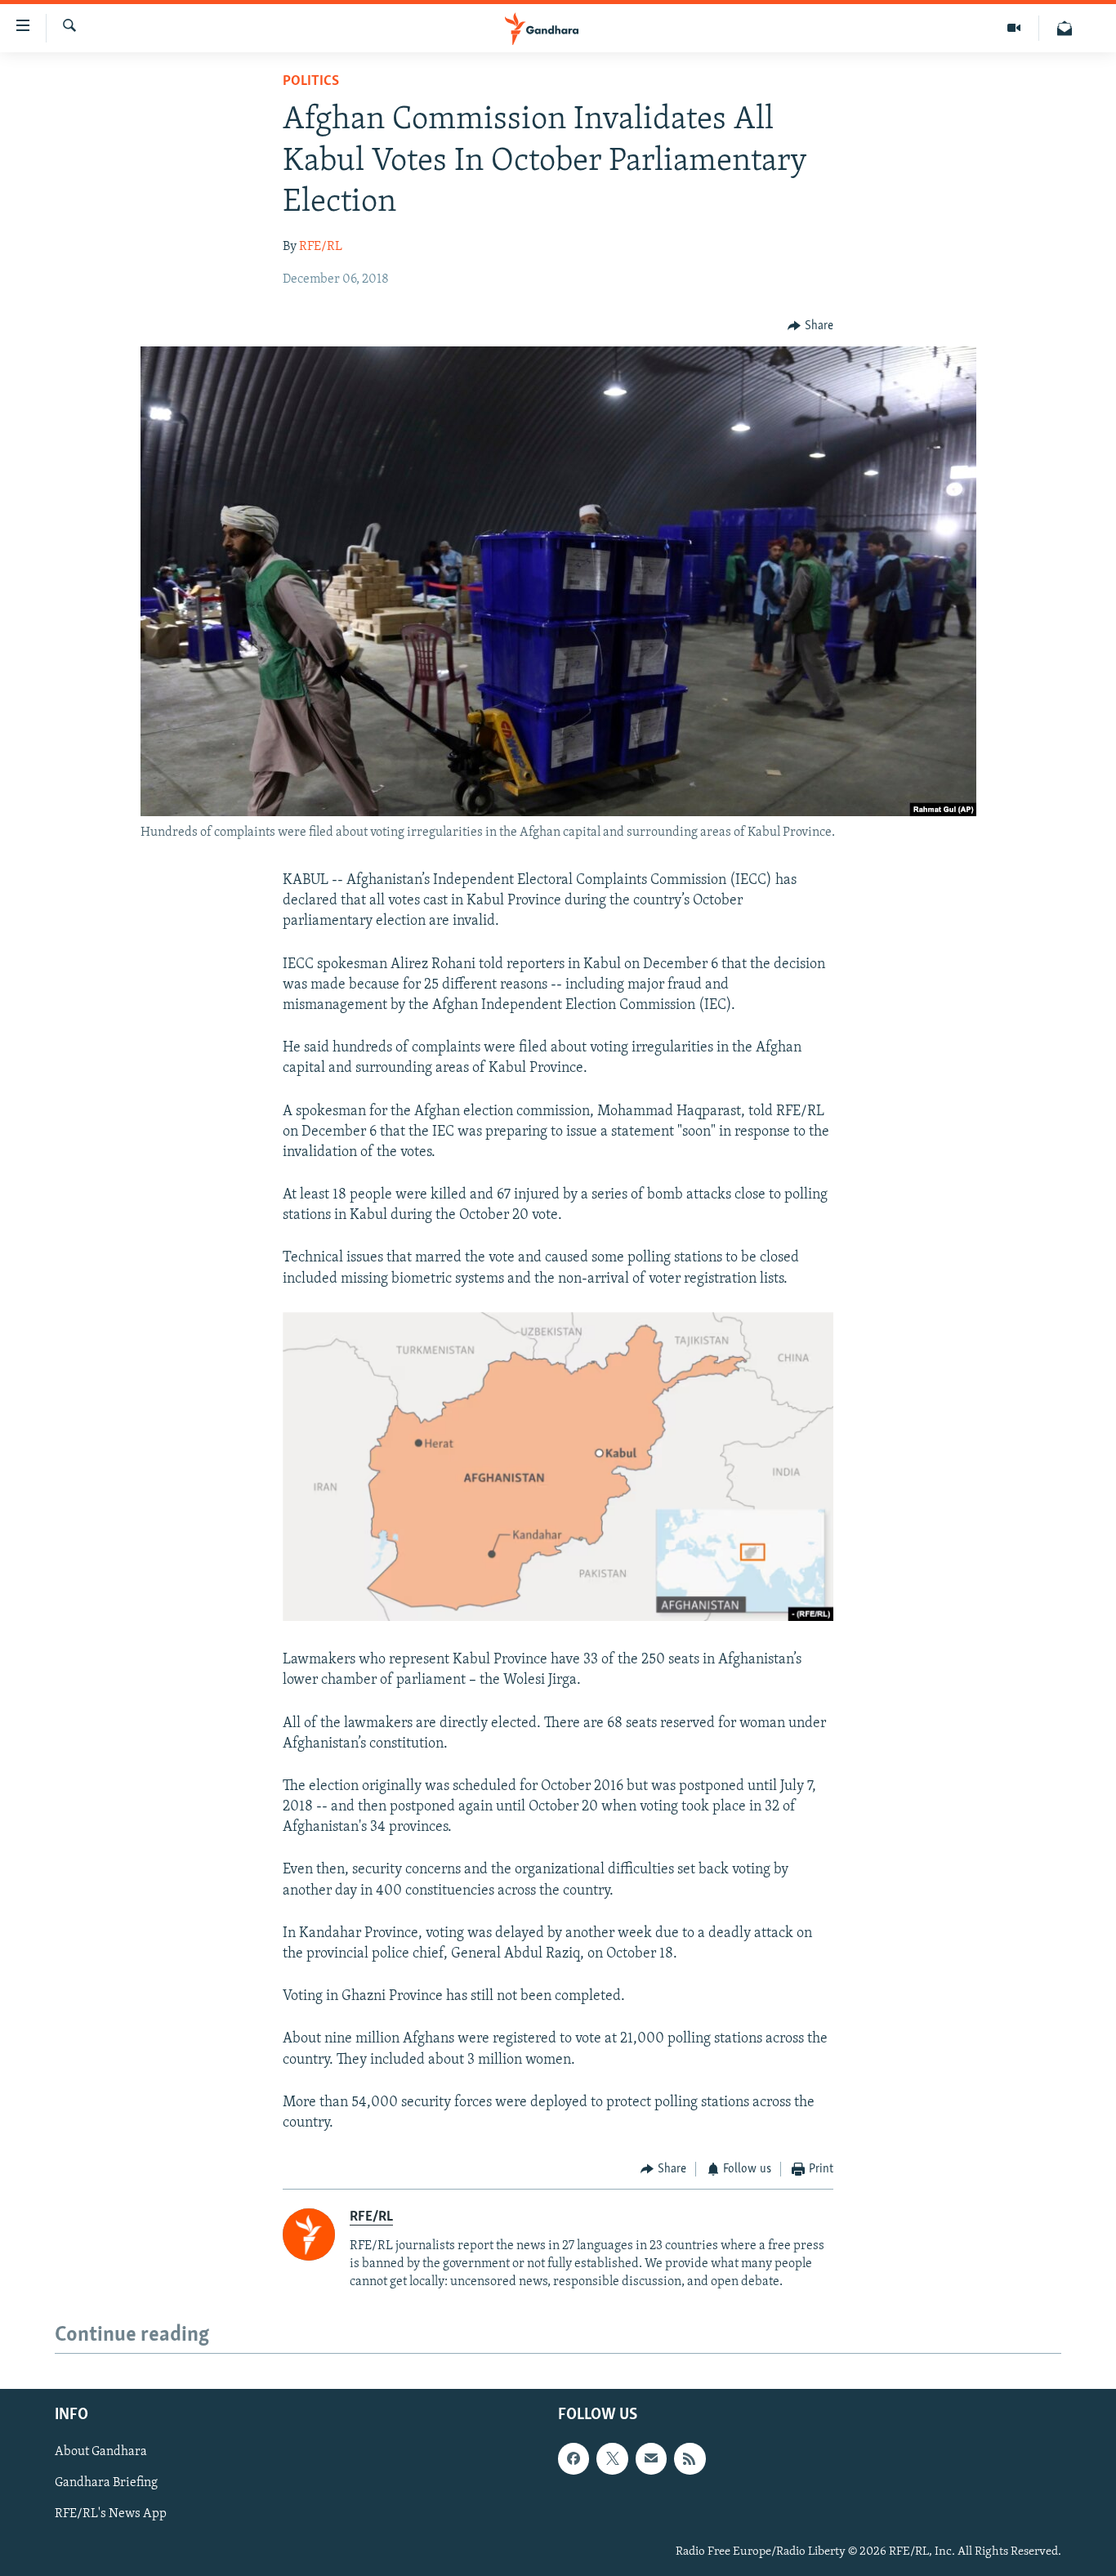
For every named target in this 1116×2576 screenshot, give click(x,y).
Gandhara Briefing (106, 2483)
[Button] (810, 326)
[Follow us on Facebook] (574, 2458)
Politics (311, 82)
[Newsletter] (1065, 28)
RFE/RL (321, 247)
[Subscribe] (651, 2458)
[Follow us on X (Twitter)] (612, 2458)
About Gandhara (101, 2452)
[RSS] (690, 2458)
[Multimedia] (1014, 28)
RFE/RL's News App (111, 2514)
